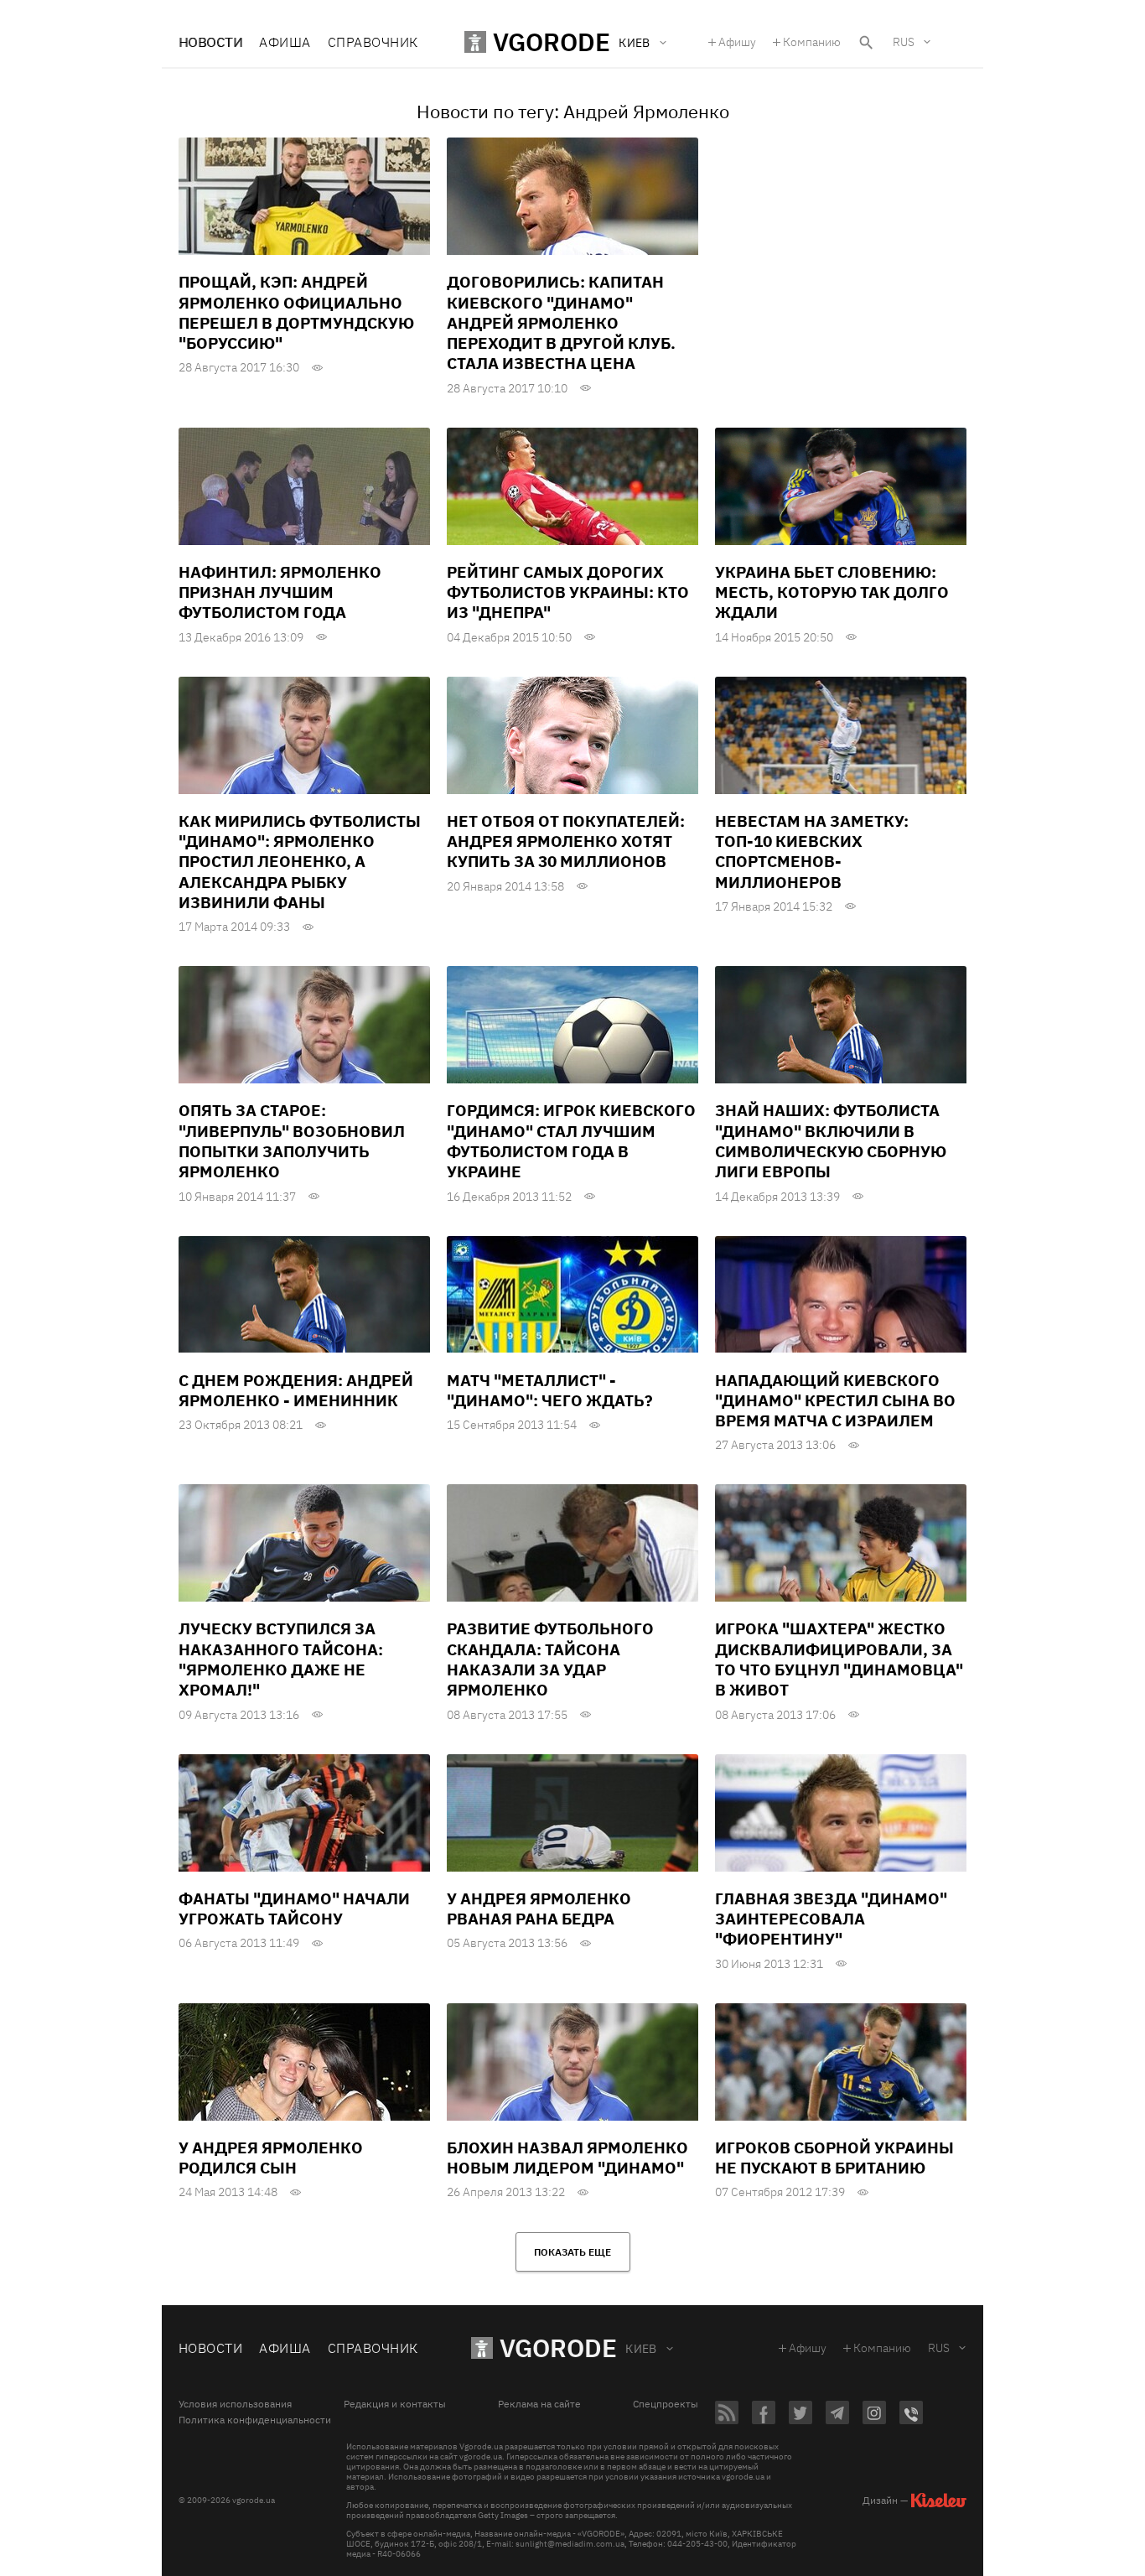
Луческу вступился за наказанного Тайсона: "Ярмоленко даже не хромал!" (281, 1659)
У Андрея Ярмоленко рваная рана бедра (539, 1909)
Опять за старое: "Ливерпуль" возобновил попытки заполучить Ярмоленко (292, 1141)
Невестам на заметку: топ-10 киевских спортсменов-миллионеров (812, 852)
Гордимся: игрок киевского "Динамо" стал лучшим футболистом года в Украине (571, 1141)
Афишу (737, 42)
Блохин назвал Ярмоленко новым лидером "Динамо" (567, 2158)
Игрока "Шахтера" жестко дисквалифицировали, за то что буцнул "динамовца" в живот (839, 1659)
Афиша (285, 42)
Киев (641, 2349)
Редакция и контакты (395, 2404)
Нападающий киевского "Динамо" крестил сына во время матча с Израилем (835, 1401)
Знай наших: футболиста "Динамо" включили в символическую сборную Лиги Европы (831, 1141)
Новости (210, 42)
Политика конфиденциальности (255, 2420)
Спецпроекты (666, 2404)
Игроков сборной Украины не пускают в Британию (834, 2158)
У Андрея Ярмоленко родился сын (271, 2158)
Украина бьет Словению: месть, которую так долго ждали (832, 592)
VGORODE (558, 2347)
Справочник (373, 42)
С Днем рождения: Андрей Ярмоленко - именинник (296, 1390)
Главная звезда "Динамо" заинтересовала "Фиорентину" (831, 1919)
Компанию (812, 42)
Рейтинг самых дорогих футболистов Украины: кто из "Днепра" (568, 592)
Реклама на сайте (539, 2404)
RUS (904, 42)
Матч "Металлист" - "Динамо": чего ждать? (550, 1390)
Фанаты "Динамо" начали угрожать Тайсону (294, 1909)
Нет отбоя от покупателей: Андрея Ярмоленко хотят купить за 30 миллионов (566, 841)
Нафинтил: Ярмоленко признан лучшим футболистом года (280, 592)
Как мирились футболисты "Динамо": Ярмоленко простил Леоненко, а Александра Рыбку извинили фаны (300, 862)
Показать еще (572, 2252)
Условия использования (235, 2404)
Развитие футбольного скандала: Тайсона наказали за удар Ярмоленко (550, 1659)
